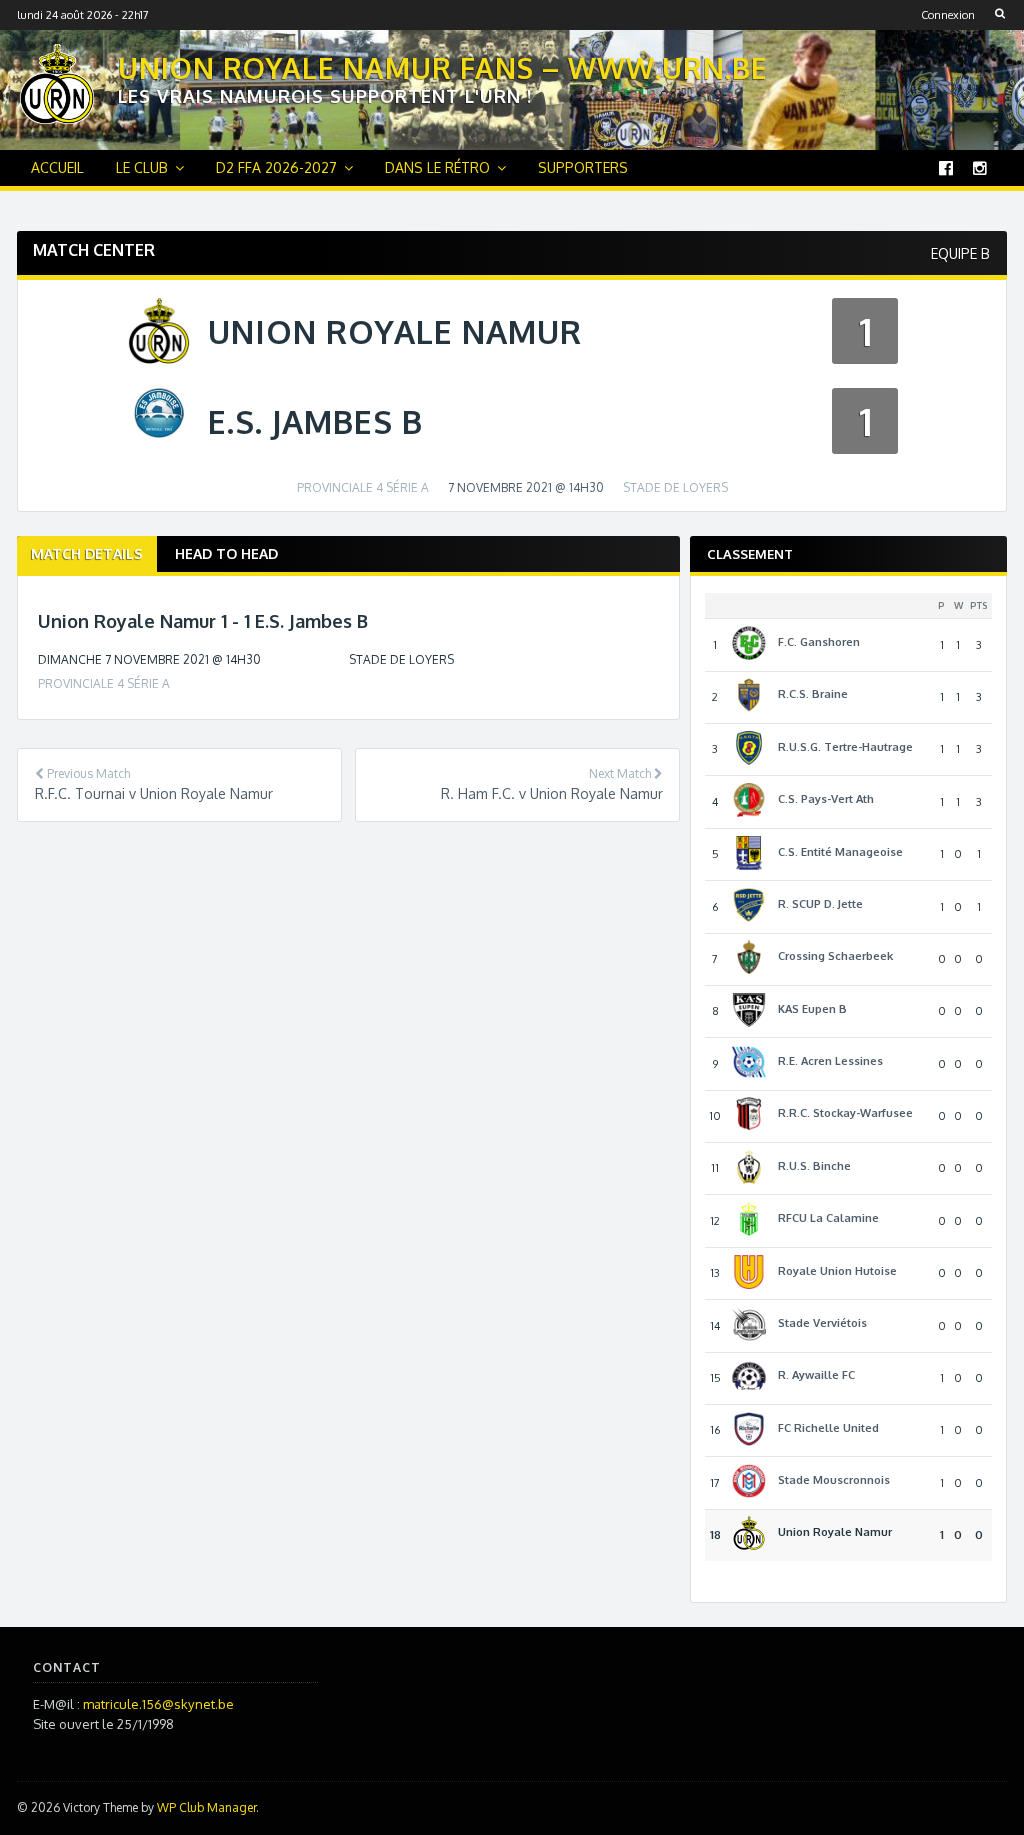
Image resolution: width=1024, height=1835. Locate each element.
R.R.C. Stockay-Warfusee (845, 1113)
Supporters (583, 167)
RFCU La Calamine (828, 1218)
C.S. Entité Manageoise (840, 852)
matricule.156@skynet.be (158, 1704)
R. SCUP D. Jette (820, 904)
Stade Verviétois (822, 1323)
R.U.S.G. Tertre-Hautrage (845, 747)
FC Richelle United (828, 1428)
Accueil (57, 167)
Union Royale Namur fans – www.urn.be (443, 68)
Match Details (87, 553)
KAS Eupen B (812, 1009)
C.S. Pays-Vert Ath (826, 799)
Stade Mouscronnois (834, 1480)
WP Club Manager (206, 1807)
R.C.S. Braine (813, 694)
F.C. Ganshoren (819, 642)
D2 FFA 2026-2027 (276, 167)
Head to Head (226, 553)
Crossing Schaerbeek (835, 956)
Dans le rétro (437, 167)
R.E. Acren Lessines (830, 1061)
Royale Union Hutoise (837, 1271)
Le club (142, 167)
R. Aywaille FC (816, 1375)
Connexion (948, 15)
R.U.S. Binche (814, 1166)
